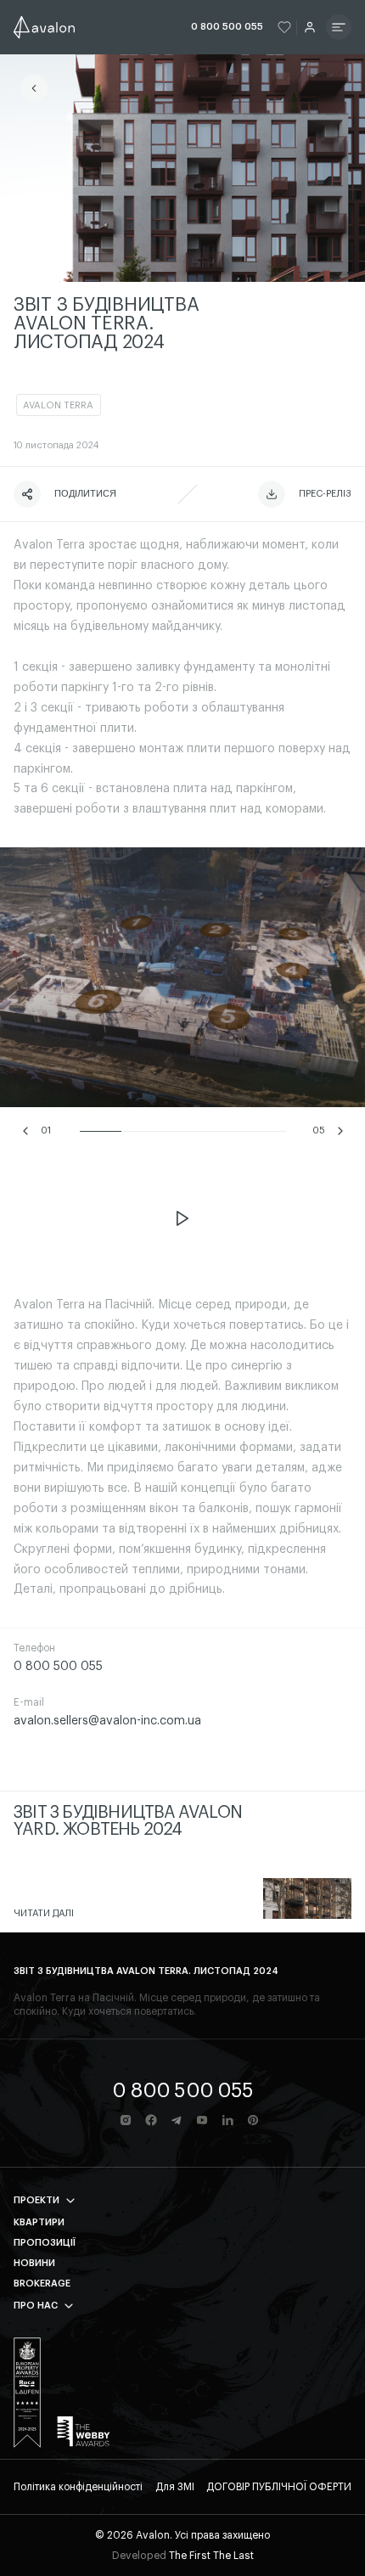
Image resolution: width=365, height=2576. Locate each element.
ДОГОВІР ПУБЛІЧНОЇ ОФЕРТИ (279, 2487)
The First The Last (211, 2556)
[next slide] (340, 1131)
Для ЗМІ (175, 2487)
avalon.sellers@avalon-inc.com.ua (107, 1721)
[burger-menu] (339, 27)
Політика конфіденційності (78, 2487)
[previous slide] (25, 1131)
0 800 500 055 (227, 27)
